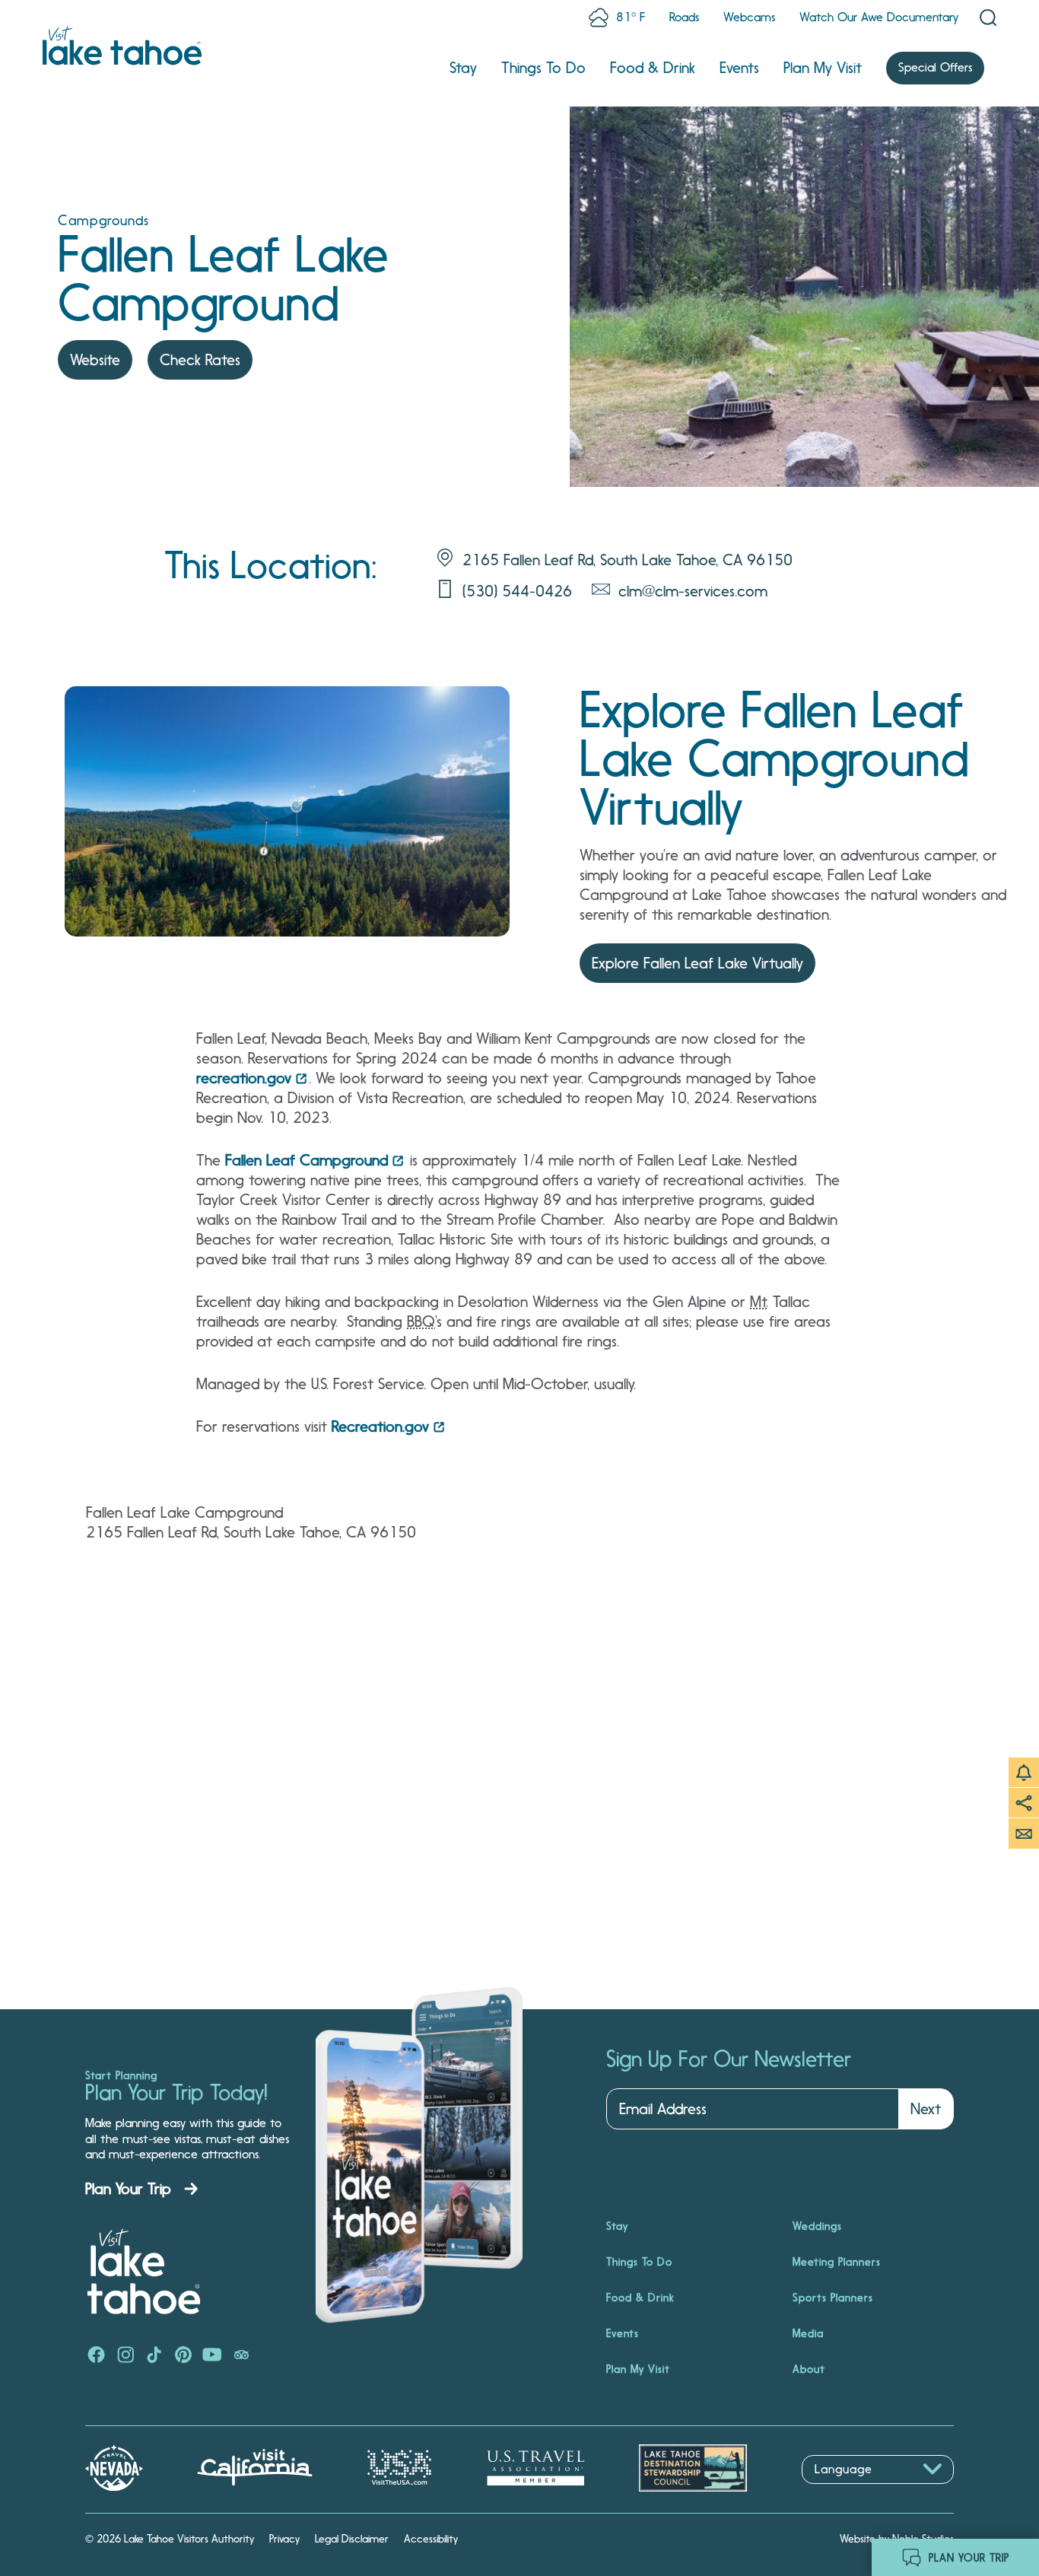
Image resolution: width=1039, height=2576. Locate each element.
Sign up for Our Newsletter (729, 2059)
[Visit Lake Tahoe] (122, 46)
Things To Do (543, 68)
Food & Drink (653, 68)
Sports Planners (833, 2298)
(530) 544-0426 (517, 591)
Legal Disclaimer (352, 2539)
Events (739, 68)
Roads (684, 17)
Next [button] (926, 2109)
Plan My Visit (823, 68)
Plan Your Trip (128, 2189)
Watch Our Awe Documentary (879, 17)
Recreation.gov (380, 1426)
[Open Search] (988, 17)
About (809, 2369)
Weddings (817, 2226)
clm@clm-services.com (693, 591)
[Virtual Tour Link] (287, 811)
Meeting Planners (837, 2262)
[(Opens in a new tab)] (97, 2356)
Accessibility (431, 2539)
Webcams (749, 17)
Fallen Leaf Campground (307, 1160)
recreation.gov (244, 1078)
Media (808, 2333)
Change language (846, 2492)
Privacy (284, 2539)
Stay (463, 68)
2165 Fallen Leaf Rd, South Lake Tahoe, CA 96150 (628, 560)
